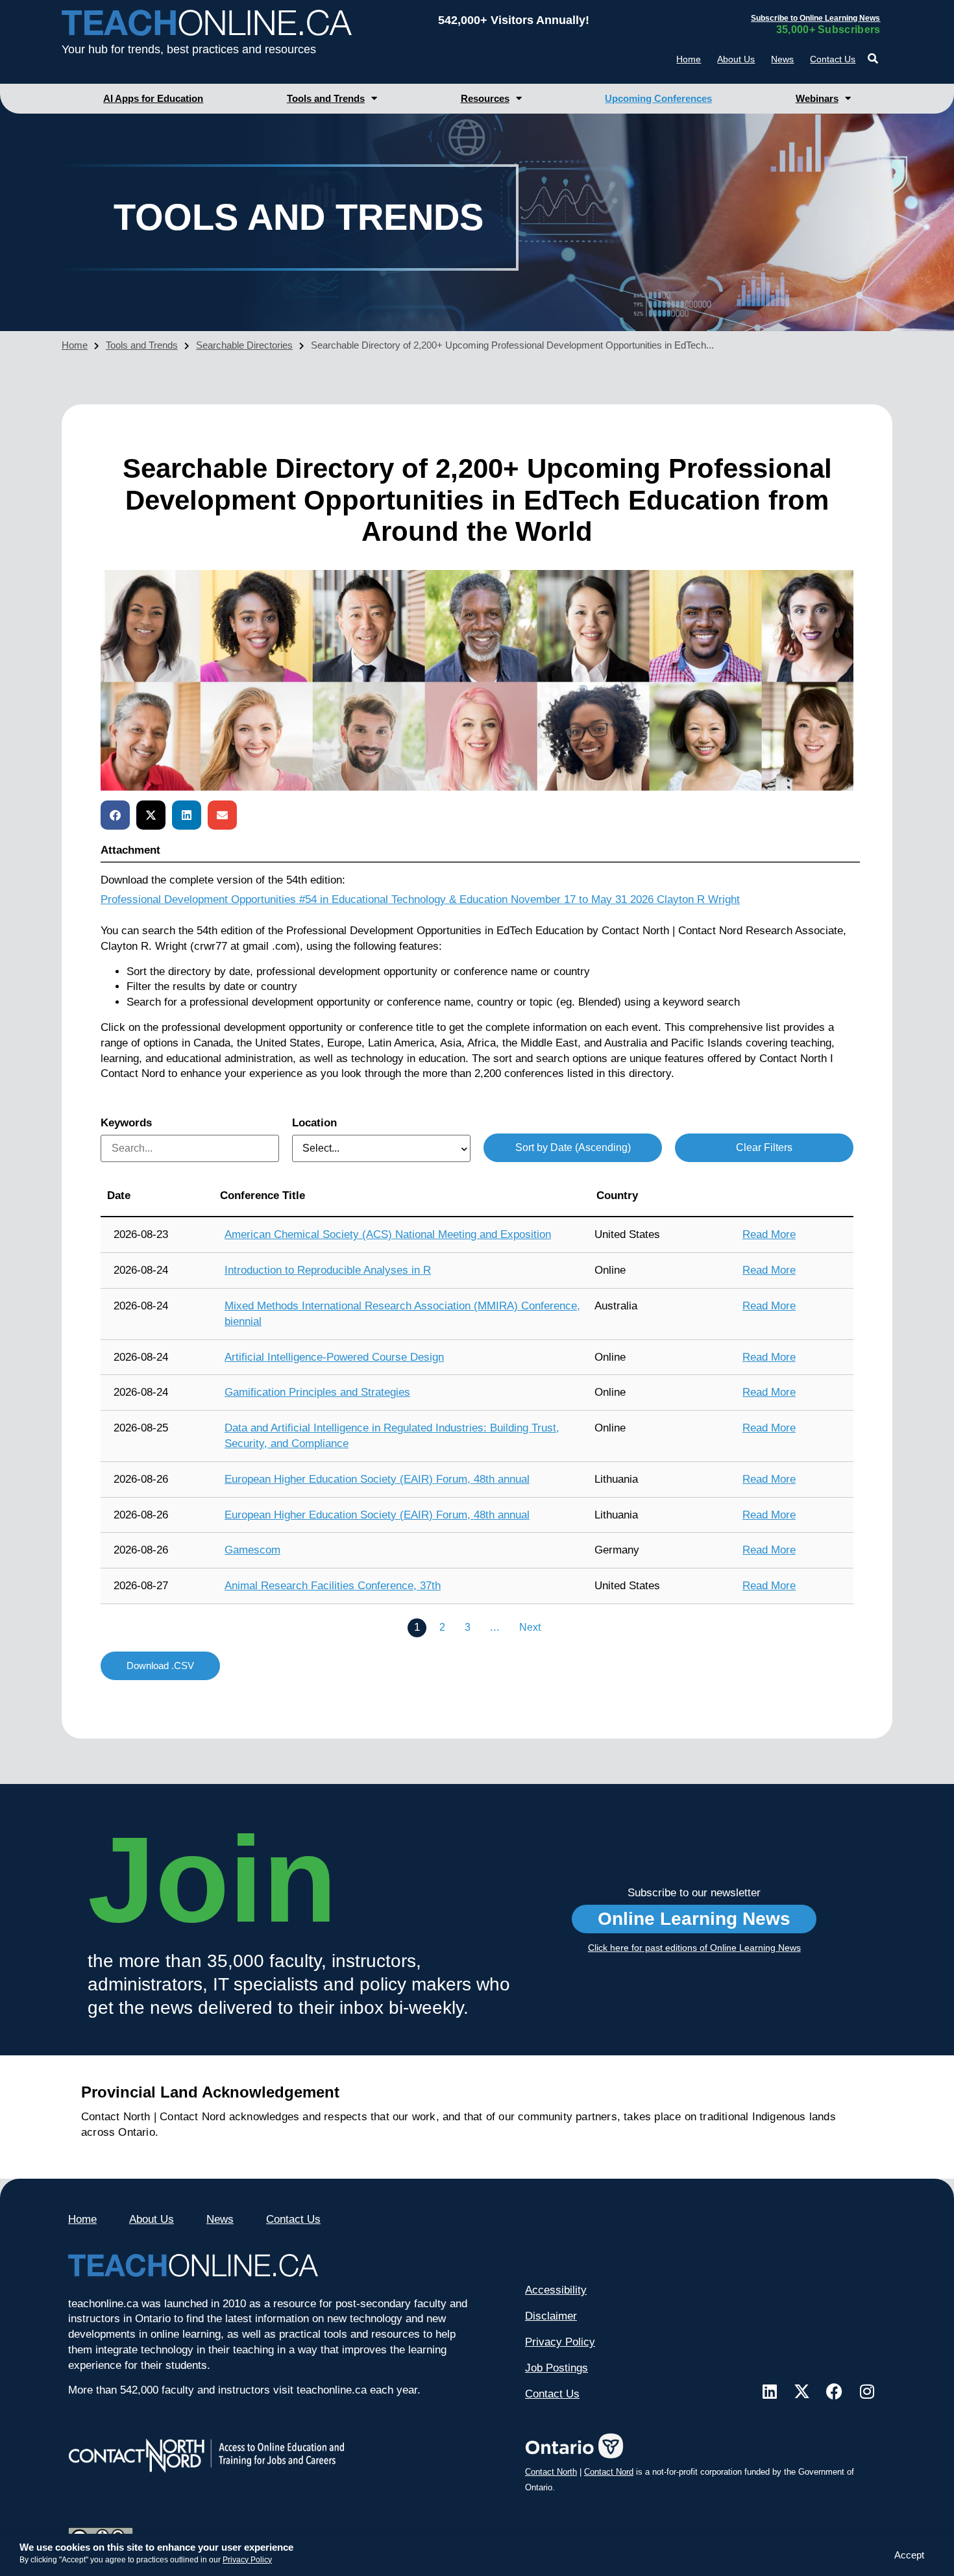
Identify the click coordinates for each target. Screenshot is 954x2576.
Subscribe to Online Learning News (815, 18)
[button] (873, 59)
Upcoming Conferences (658, 98)
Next (530, 1627)
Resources (485, 98)
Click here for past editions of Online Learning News (694, 1948)
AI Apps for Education (153, 98)
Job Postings (556, 2368)
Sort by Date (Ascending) (573, 1147)
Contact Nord (609, 2472)
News (782, 59)
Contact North (551, 2472)
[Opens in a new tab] (770, 2391)
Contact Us (833, 59)
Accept (909, 2555)
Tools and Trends (326, 98)
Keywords (126, 1123)
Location (314, 1123)
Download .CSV (160, 1666)
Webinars (817, 98)
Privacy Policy (247, 2560)
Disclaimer (551, 2316)
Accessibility (556, 2290)
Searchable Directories (244, 345)
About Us (736, 59)
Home (689, 59)
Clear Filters (764, 1147)
